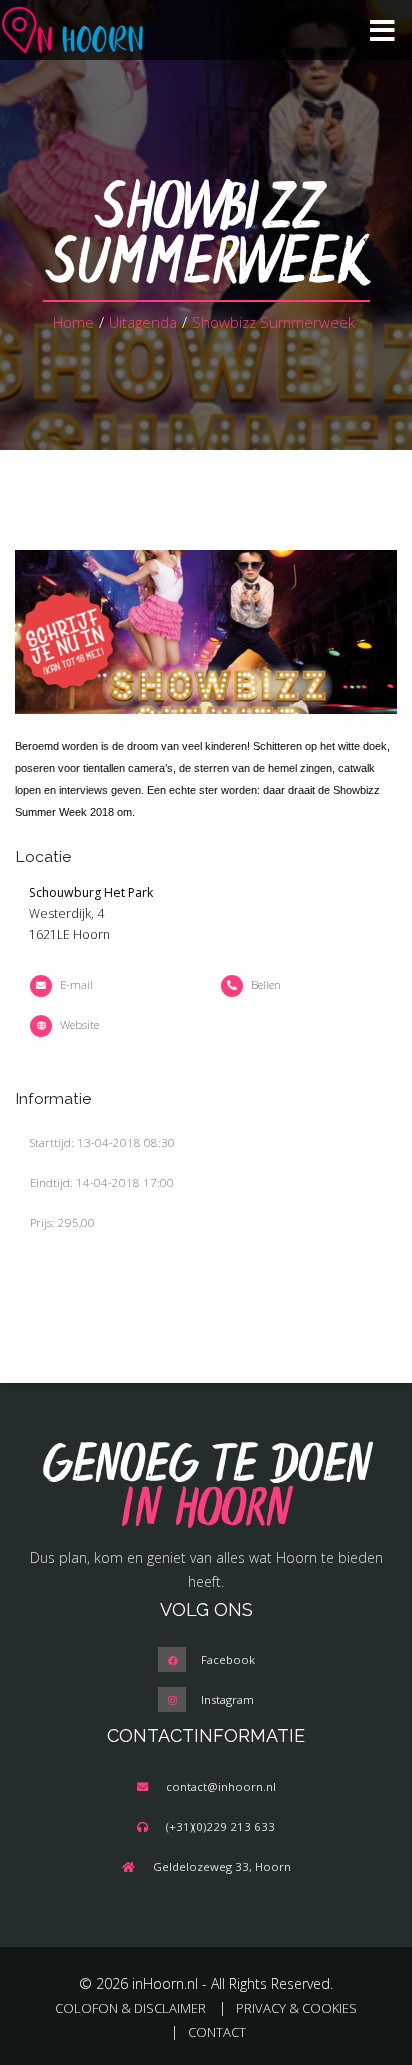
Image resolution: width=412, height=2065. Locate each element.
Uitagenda (143, 322)
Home (73, 322)
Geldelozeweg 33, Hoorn (222, 1866)
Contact (217, 2032)
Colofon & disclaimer (130, 2008)
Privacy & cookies (296, 2008)
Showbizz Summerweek (273, 322)
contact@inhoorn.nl (221, 1786)
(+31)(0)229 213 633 (220, 1826)
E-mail (76, 984)
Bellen (266, 984)
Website (79, 1024)
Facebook (228, 1659)
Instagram (227, 1699)
